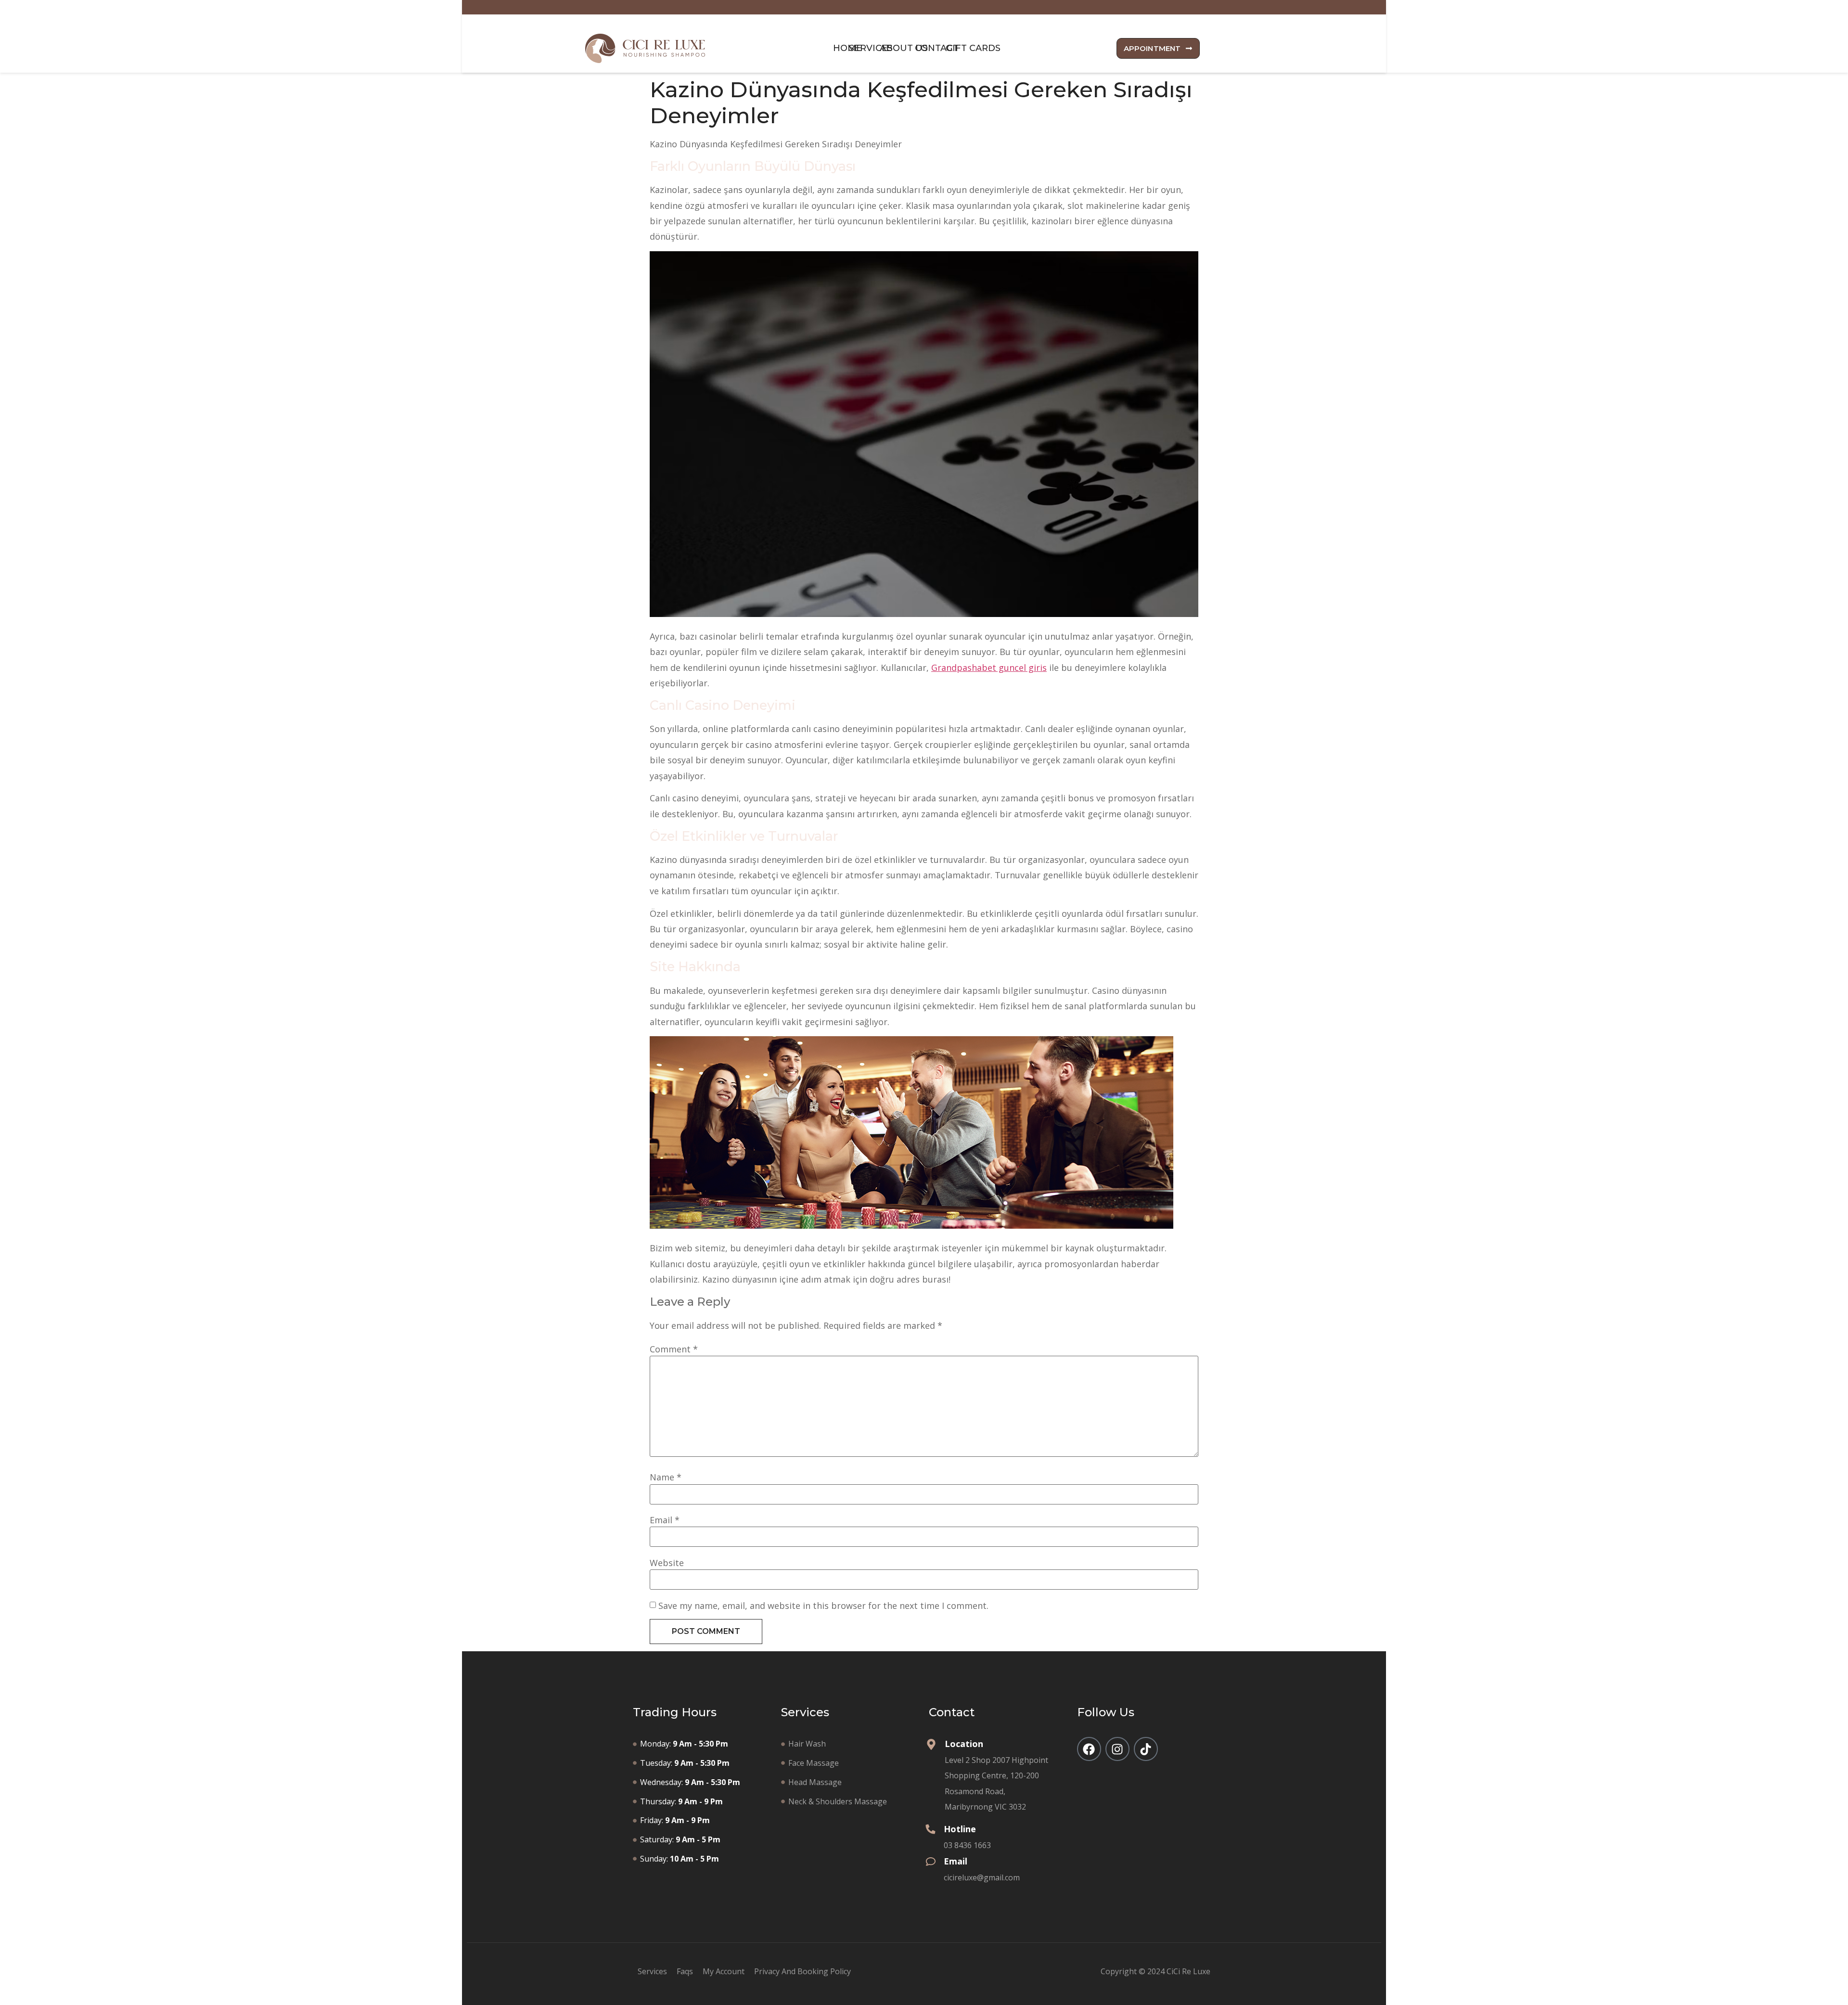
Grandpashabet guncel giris (989, 668)
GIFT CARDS (973, 48)
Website (667, 1563)
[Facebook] (1089, 1749)
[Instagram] (1117, 1749)
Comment (674, 1349)
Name (666, 1477)
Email (665, 1520)
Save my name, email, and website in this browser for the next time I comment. (823, 1606)
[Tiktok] (1146, 1749)
